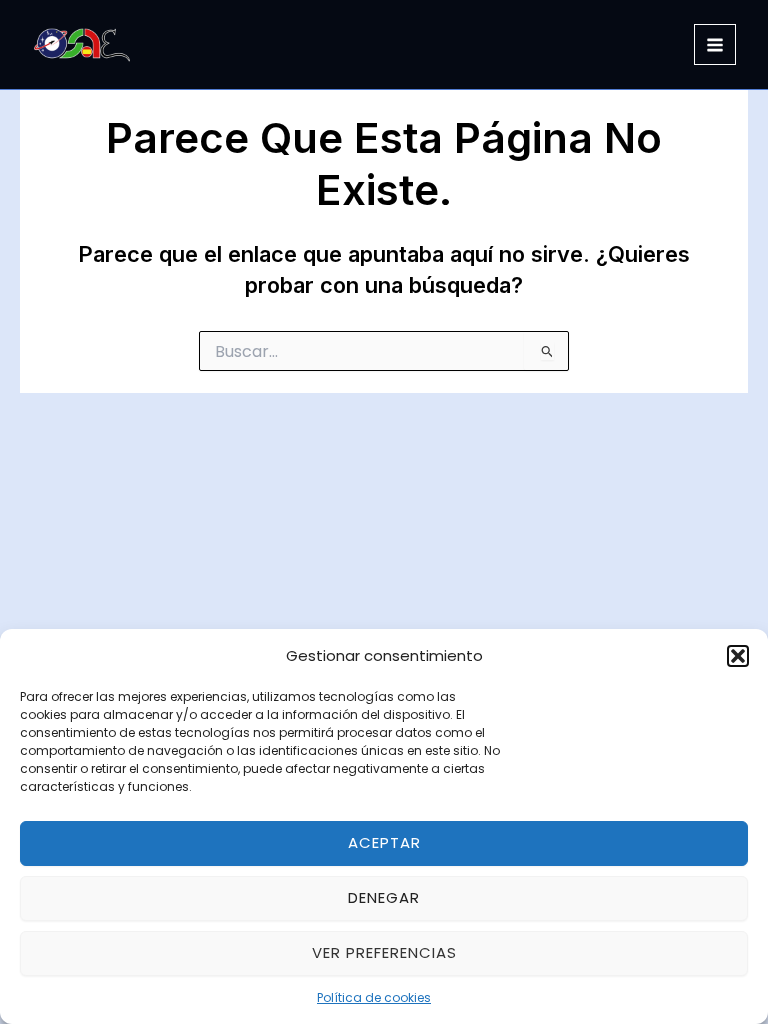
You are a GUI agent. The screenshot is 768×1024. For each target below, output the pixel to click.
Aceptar (384, 842)
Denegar (384, 897)
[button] (738, 656)
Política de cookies (374, 997)
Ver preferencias (384, 952)
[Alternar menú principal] (715, 45)
